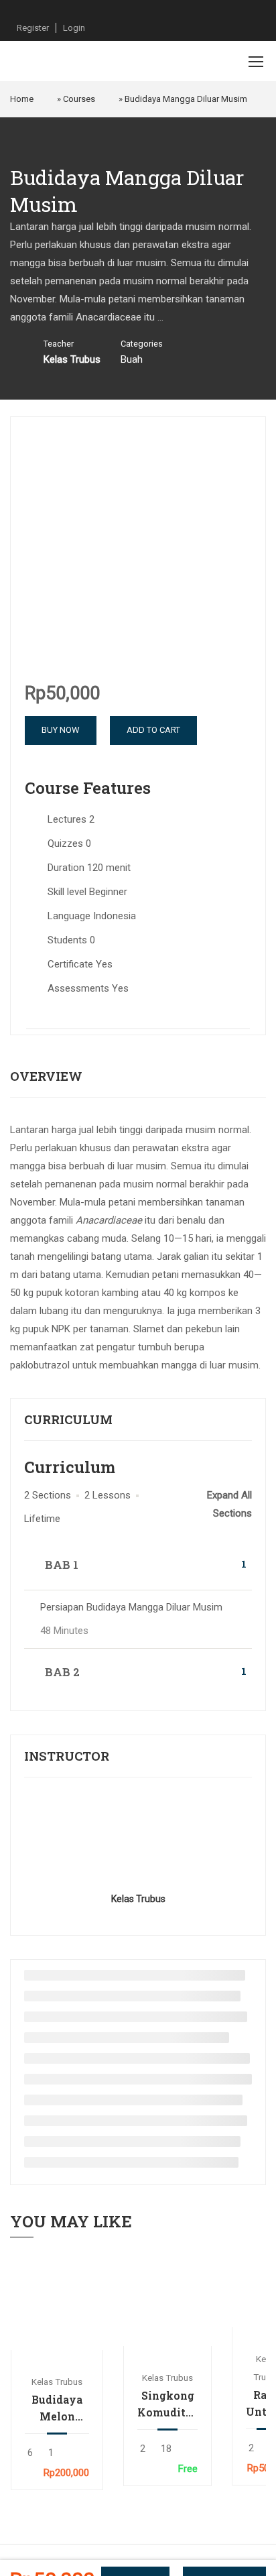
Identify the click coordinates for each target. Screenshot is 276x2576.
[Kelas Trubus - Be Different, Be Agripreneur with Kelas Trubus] (54, 61)
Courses (79, 99)
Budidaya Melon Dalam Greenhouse (57, 2408)
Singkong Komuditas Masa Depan (167, 2404)
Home (22, 99)
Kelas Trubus (138, 1899)
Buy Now (61, 730)
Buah (132, 359)
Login (74, 28)
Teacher (59, 344)
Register (33, 28)
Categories (142, 344)
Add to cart (57, 2304)
